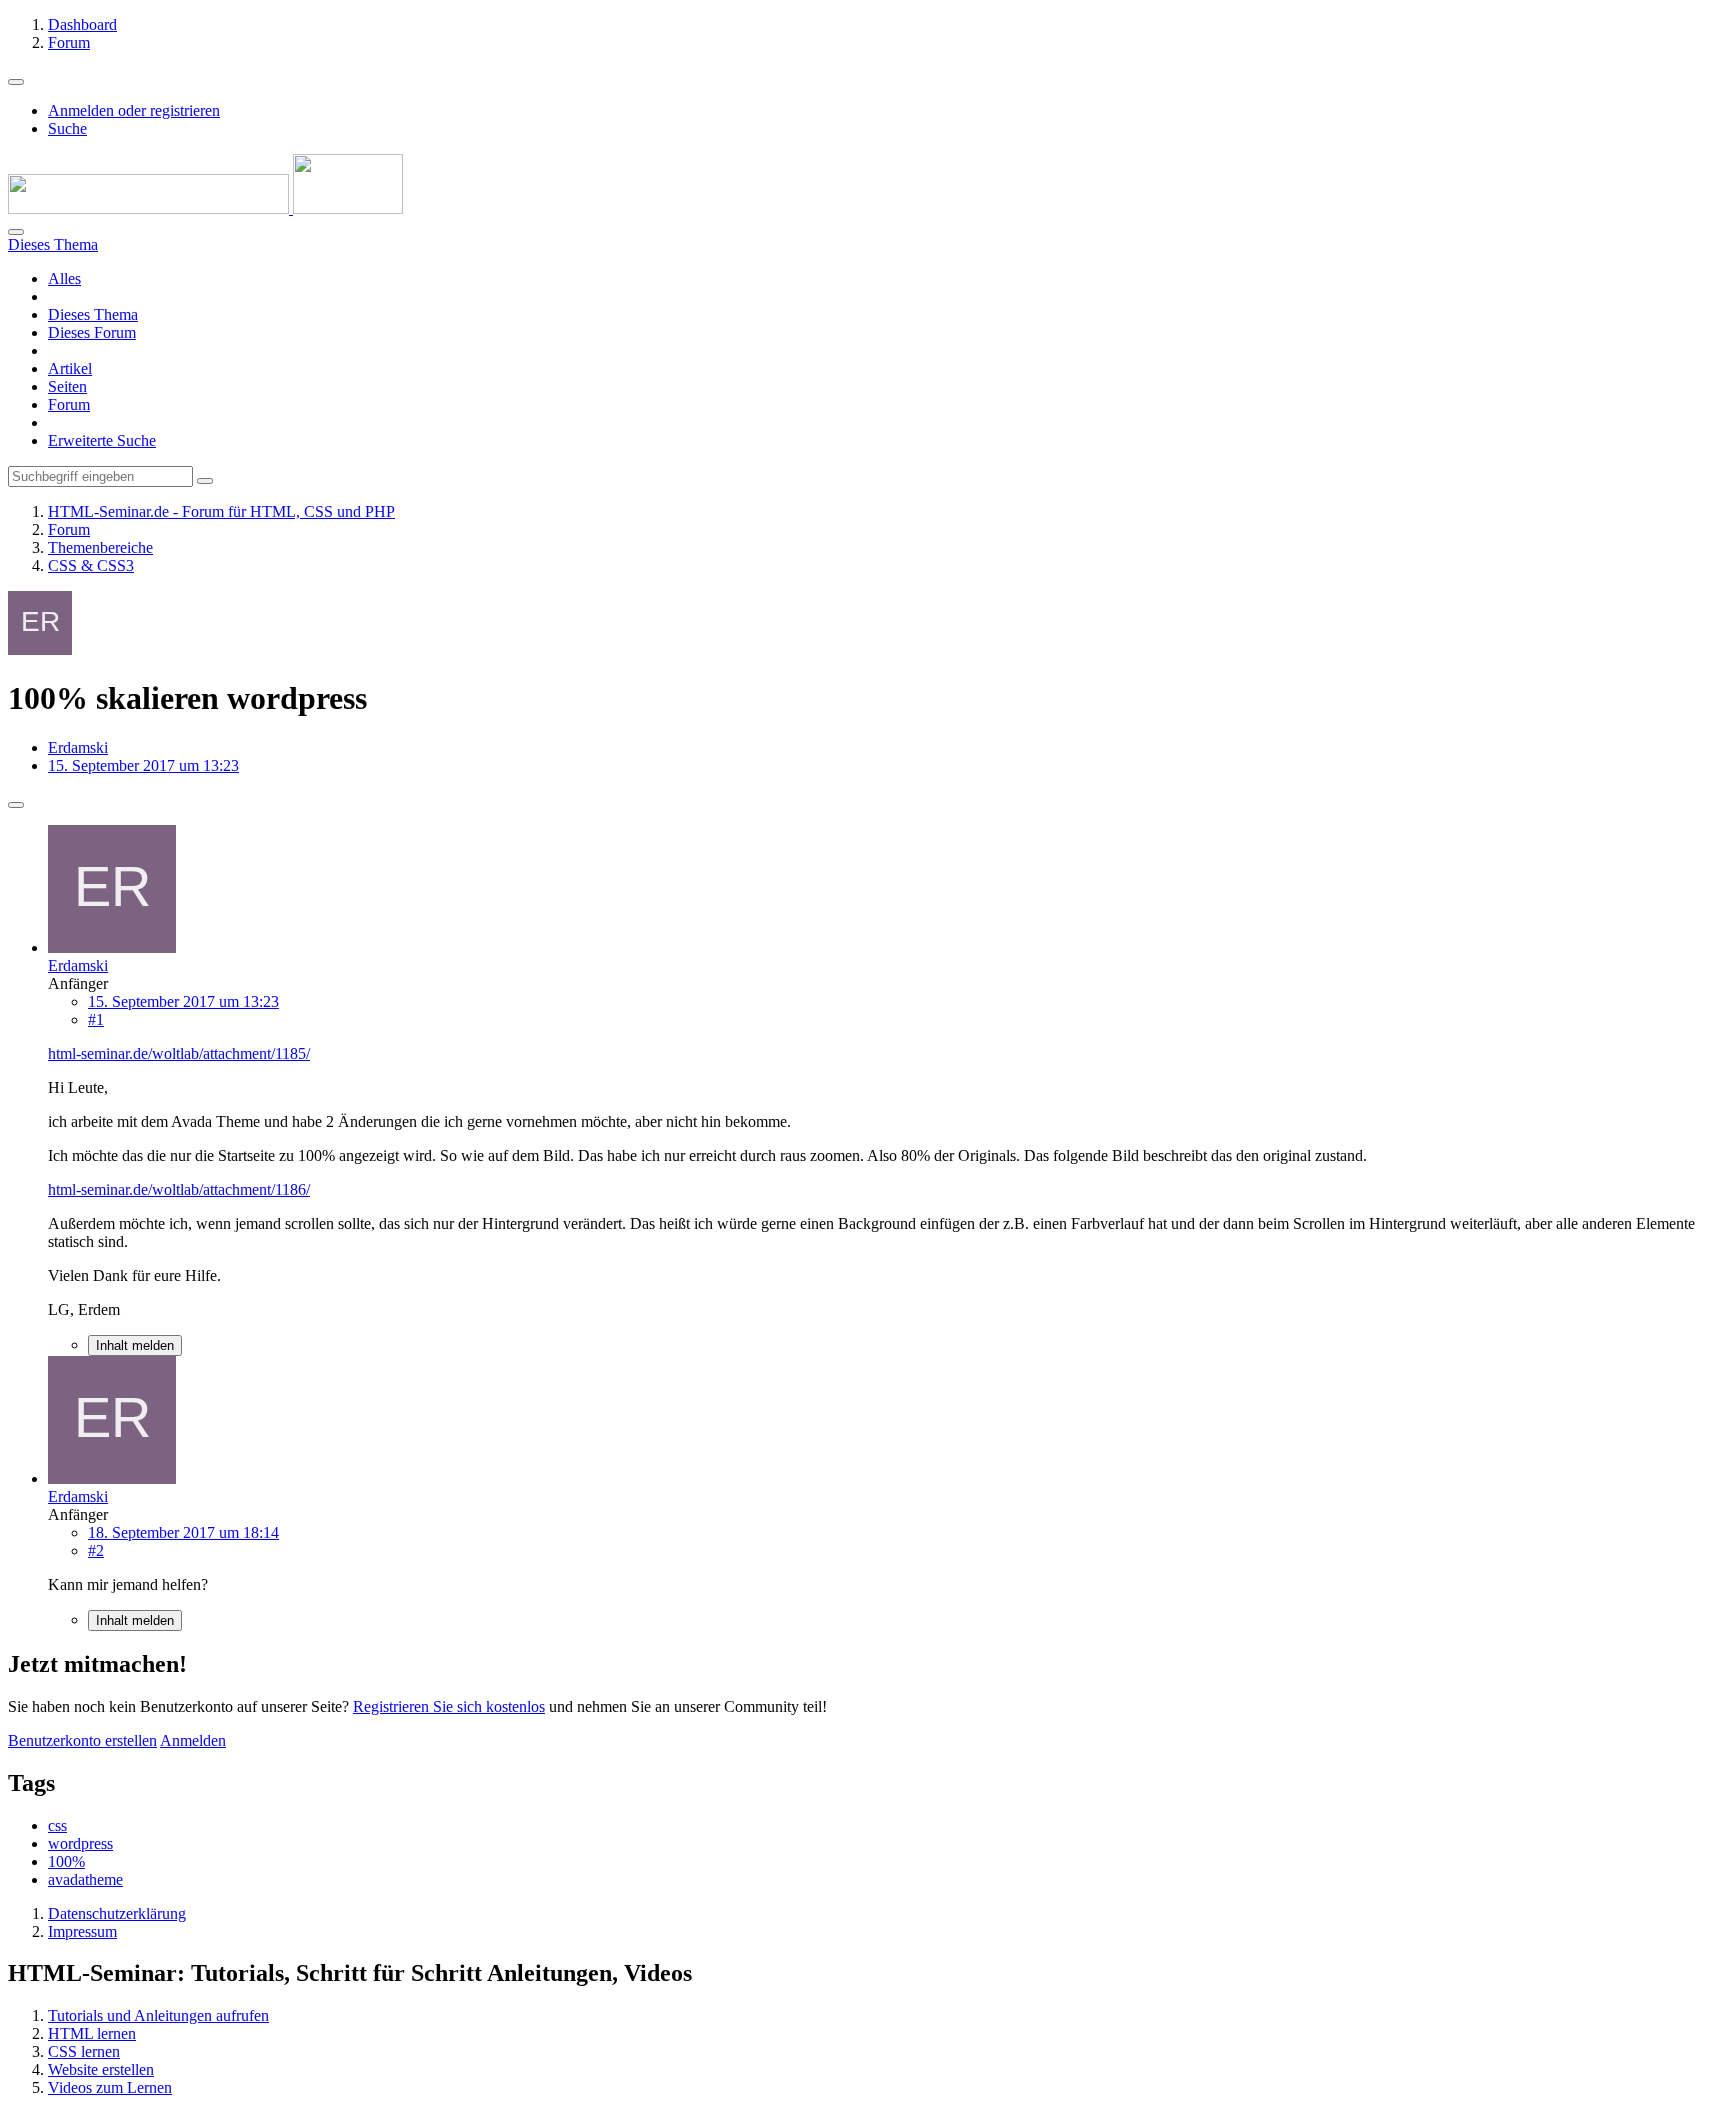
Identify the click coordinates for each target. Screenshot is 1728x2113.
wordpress (80, 1843)
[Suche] (16, 232)
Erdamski (78, 747)
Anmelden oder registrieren (134, 110)
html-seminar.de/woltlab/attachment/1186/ (179, 1189)
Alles (64, 278)
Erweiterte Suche (102, 440)
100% (66, 1861)
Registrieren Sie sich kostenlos (449, 1706)
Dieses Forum (92, 332)
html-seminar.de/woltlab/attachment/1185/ (179, 1053)
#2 (96, 1550)
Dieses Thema (93, 314)
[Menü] (16, 82)
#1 (96, 1019)
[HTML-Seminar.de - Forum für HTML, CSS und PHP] (205, 208)
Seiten (67, 386)
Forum (69, 404)
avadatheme (85, 1879)
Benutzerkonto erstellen (82, 1740)
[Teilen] (16, 805)
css (57, 1825)
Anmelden (193, 1740)
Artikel (70, 368)
